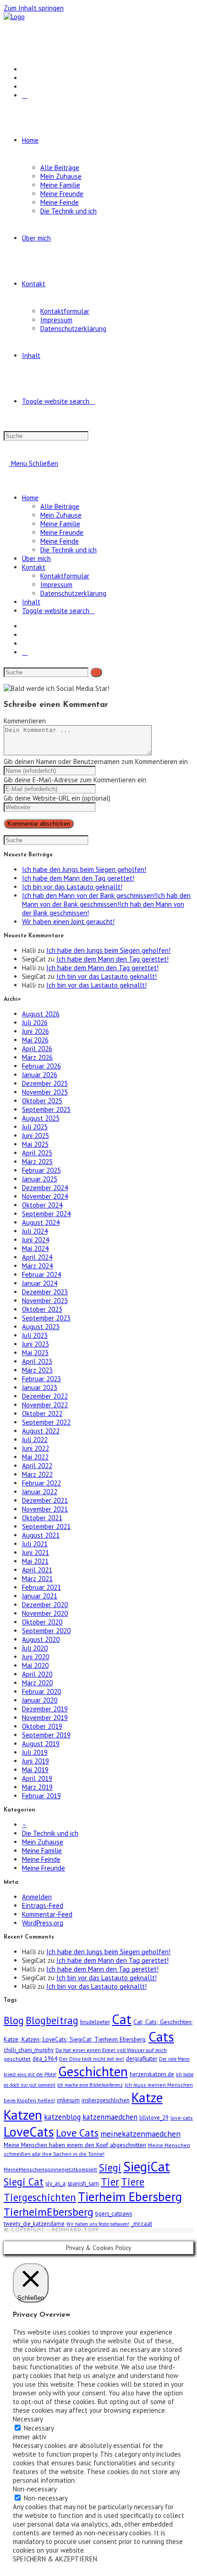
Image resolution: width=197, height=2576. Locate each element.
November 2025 (45, 1092)
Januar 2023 (40, 1387)
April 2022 (37, 1466)
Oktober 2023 (42, 1309)
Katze (147, 2097)
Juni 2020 (36, 1657)
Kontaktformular (65, 576)
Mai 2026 (35, 1040)
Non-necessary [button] (35, 2489)
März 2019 (37, 1787)
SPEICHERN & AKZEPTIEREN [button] (55, 2559)
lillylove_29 (154, 2117)
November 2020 (45, 1613)
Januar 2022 (40, 1492)
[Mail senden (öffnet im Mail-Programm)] (25, 95)
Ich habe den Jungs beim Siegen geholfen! (84, 869)
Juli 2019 (35, 1752)
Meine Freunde (62, 532)
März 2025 (37, 1162)
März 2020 (37, 1683)
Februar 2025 (41, 1170)
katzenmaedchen (110, 2117)
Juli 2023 (35, 1335)
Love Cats (77, 2133)
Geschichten (93, 2071)
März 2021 (37, 1579)
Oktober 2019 (42, 1726)
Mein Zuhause (61, 515)
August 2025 (41, 1118)
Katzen (23, 2115)
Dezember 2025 (45, 1083)
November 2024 (45, 1196)
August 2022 (41, 1431)
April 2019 (37, 1778)
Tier (110, 2182)
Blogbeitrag (52, 2020)
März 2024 (37, 1266)
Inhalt (31, 602)
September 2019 (46, 1735)
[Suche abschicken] (96, 672)
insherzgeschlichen (106, 2100)
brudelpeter (95, 2022)
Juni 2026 (36, 1031)
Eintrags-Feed (43, 1905)
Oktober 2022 (42, 1414)
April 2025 (37, 1153)
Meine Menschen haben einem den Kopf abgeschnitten (75, 2145)
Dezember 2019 (45, 1709)
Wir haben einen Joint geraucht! (68, 922)
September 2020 (46, 1631)
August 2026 (41, 1014)
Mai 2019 (35, 1770)
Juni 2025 (36, 1136)
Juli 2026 (35, 1023)
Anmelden (37, 1897)
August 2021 (41, 1535)
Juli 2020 (35, 1648)
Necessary (39, 2428)
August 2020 (41, 1639)
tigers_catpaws (114, 2213)
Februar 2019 (41, 1796)
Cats (161, 2036)
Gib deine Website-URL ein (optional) (57, 798)
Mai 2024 (35, 1248)
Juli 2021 (35, 1544)
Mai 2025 (35, 1144)
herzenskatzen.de (152, 2074)
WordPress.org (43, 1923)
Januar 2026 (40, 1075)
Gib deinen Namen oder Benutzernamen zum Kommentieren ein (96, 762)
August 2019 (41, 1744)
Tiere (133, 2182)
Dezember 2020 (45, 1605)
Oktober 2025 (42, 1101)
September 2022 (46, 1422)
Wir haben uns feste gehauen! (98, 2224)
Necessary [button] (28, 2419)
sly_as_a (55, 2183)
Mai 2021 (35, 1561)
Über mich (36, 558)
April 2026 (37, 1049)
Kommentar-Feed (47, 1914)
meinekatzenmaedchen (140, 2134)
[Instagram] (25, 78)
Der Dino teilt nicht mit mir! (92, 2059)
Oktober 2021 (42, 1518)
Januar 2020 (40, 1700)
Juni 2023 (36, 1344)
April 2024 (37, 1257)
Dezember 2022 (45, 1396)
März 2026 (37, 1057)
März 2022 (37, 1474)
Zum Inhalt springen (34, 8)
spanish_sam (83, 2183)
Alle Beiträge (60, 506)
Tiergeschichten (40, 2197)
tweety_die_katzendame (34, 2223)
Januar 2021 (40, 1596)
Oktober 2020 (42, 1622)
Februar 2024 (41, 1275)
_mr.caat (142, 2223)
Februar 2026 (41, 1066)
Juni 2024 (36, 1240)
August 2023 (41, 1327)
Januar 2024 (40, 1283)
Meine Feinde (60, 541)
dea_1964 (45, 2058)
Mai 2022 (35, 1457)
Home (30, 498)
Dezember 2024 (45, 1188)
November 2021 (45, 1509)
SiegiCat (147, 2166)
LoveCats (29, 2132)
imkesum (68, 2100)
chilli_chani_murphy (29, 2050)
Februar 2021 (41, 1587)
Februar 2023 (41, 1379)
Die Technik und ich (68, 550)
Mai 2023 (35, 1353)
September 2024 (46, 1214)
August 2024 (41, 1222)
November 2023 (45, 1301)
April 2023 (37, 1361)
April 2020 (37, 1674)
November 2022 (45, 1405)
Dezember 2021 (45, 1500)
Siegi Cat (24, 2182)
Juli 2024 (35, 1231)
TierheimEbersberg (49, 2212)
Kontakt (34, 567)
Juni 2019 (36, 1761)
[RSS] (25, 87)
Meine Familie (60, 524)
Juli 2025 (35, 1127)
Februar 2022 (41, 1483)
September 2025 (46, 1109)
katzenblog (62, 2117)
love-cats (182, 2118)
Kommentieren (25, 721)
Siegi (110, 2167)
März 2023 (37, 1370)
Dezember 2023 (45, 1292)
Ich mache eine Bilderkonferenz (90, 2085)
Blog (14, 2020)
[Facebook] (25, 69)
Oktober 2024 (42, 1205)
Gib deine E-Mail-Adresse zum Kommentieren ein (75, 780)
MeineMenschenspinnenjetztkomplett (50, 2169)
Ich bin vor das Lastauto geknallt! (72, 887)
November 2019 (45, 1718)
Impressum (56, 585)
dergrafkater (142, 2058)
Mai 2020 (35, 1665)
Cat (122, 2019)
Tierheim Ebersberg (130, 2197)
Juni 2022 (36, 1448)
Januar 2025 (40, 1179)
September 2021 (46, 1526)
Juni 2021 (36, 1553)
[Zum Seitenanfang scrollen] (6, 2237)
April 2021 (37, 1570)
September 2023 (46, 1318)
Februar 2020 (41, 1692)
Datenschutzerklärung (73, 593)
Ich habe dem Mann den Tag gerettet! (78, 878)
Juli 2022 (35, 1440)
